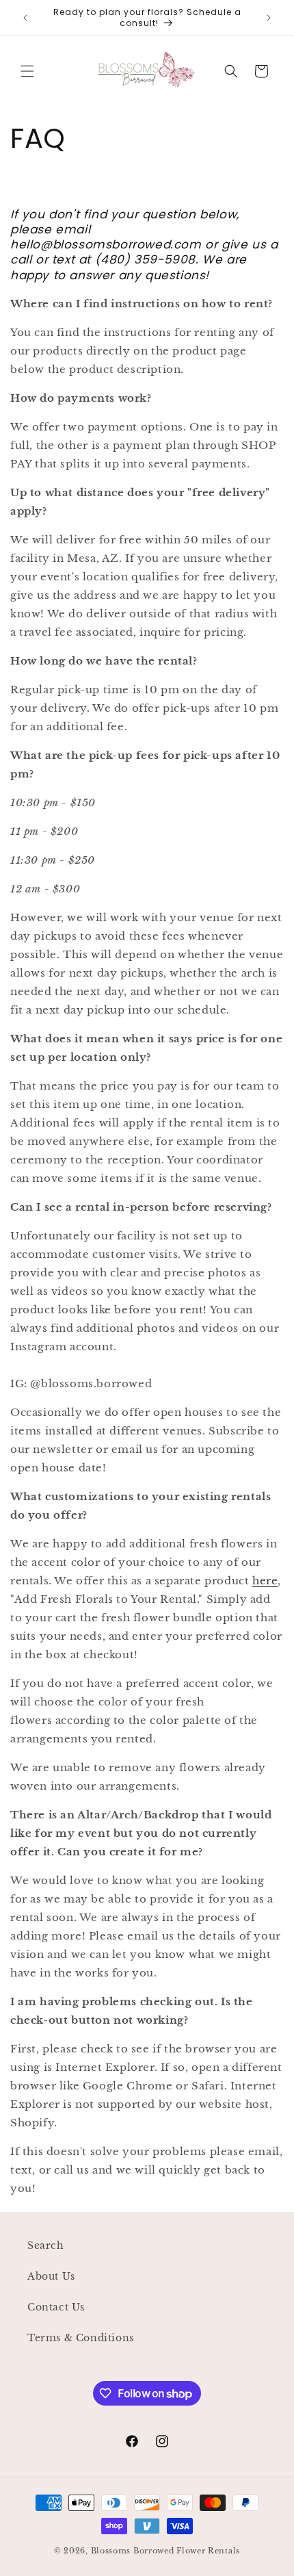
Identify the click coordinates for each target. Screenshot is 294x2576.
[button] (27, 71)
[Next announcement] (269, 18)
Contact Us (56, 2307)
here (265, 1581)
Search (46, 2245)
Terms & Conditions (81, 2338)
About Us (51, 2276)
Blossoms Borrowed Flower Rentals (165, 2551)
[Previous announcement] (25, 18)
